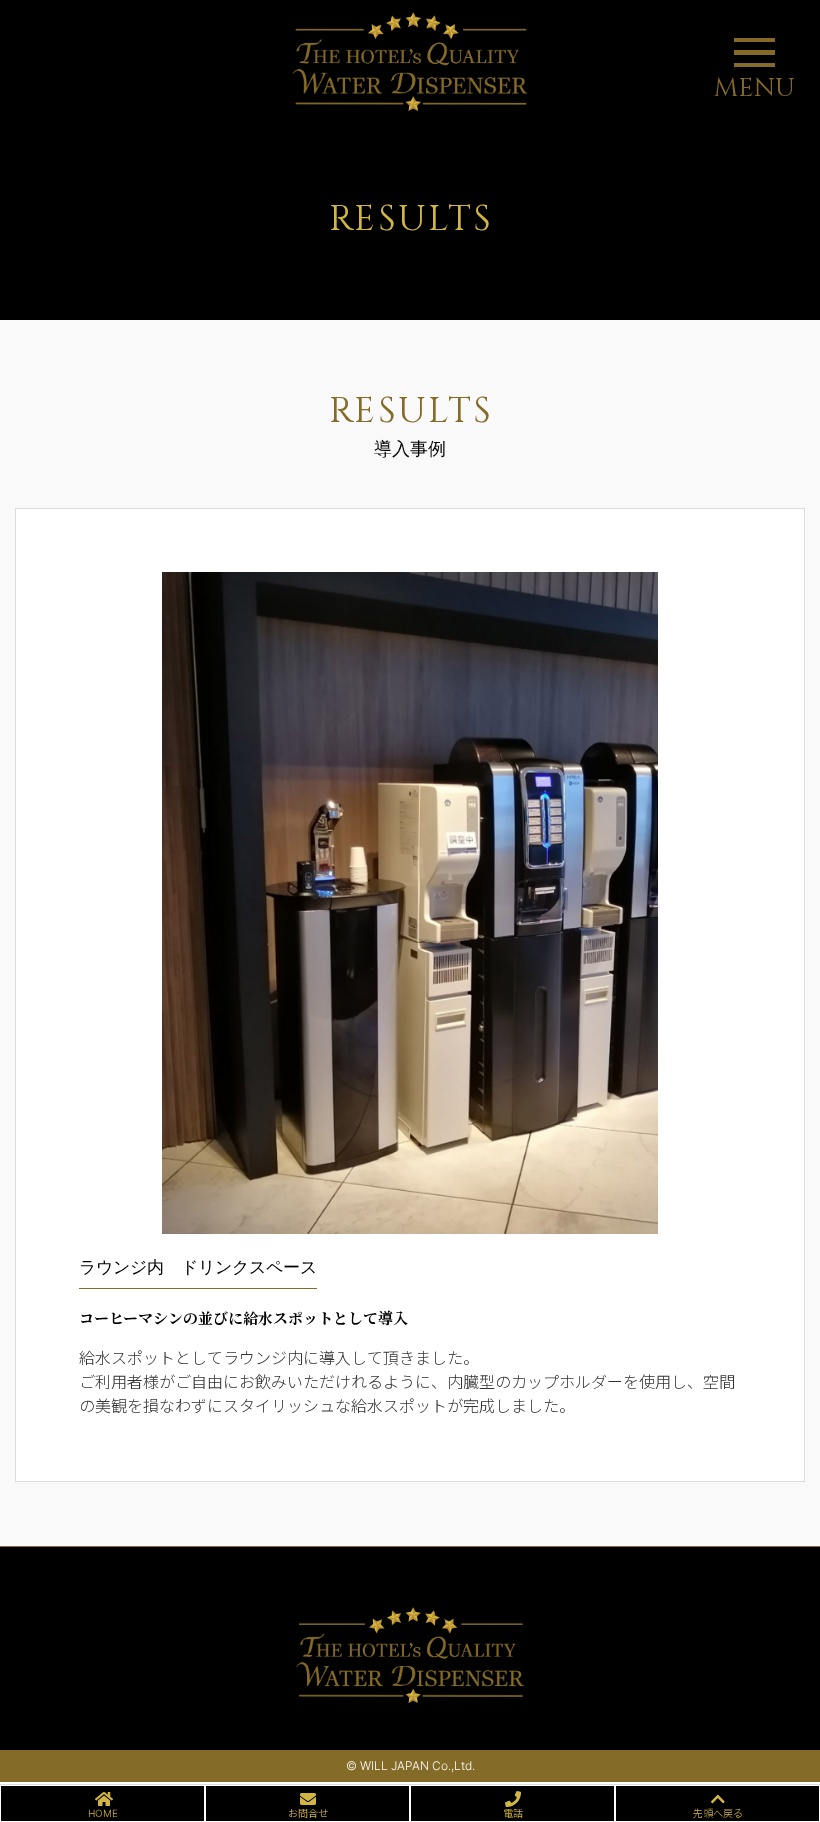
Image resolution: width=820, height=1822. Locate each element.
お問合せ (308, 1813)
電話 (513, 1813)
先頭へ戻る (718, 1813)
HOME (103, 1813)
